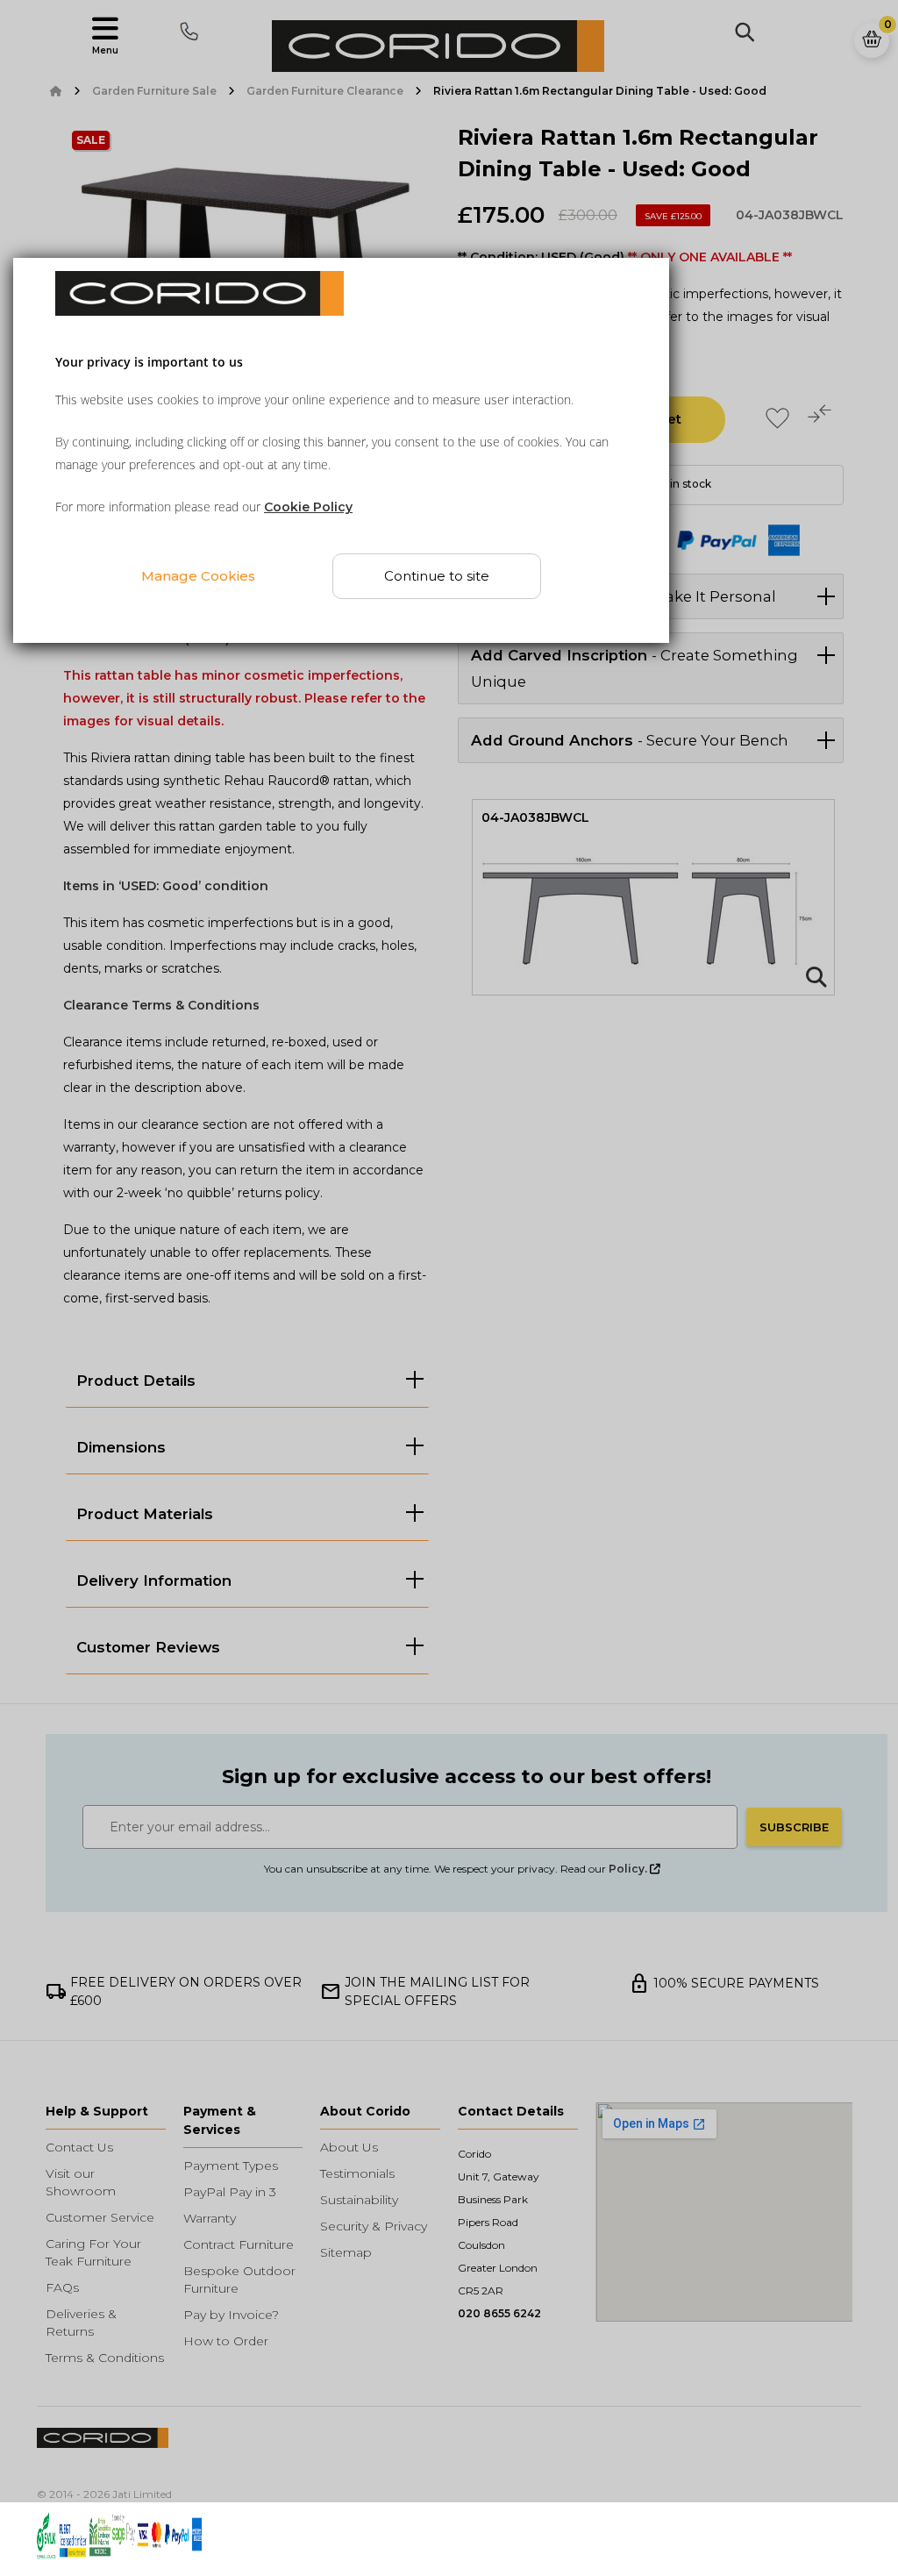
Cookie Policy (308, 507)
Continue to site (438, 576)
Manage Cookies (198, 575)
